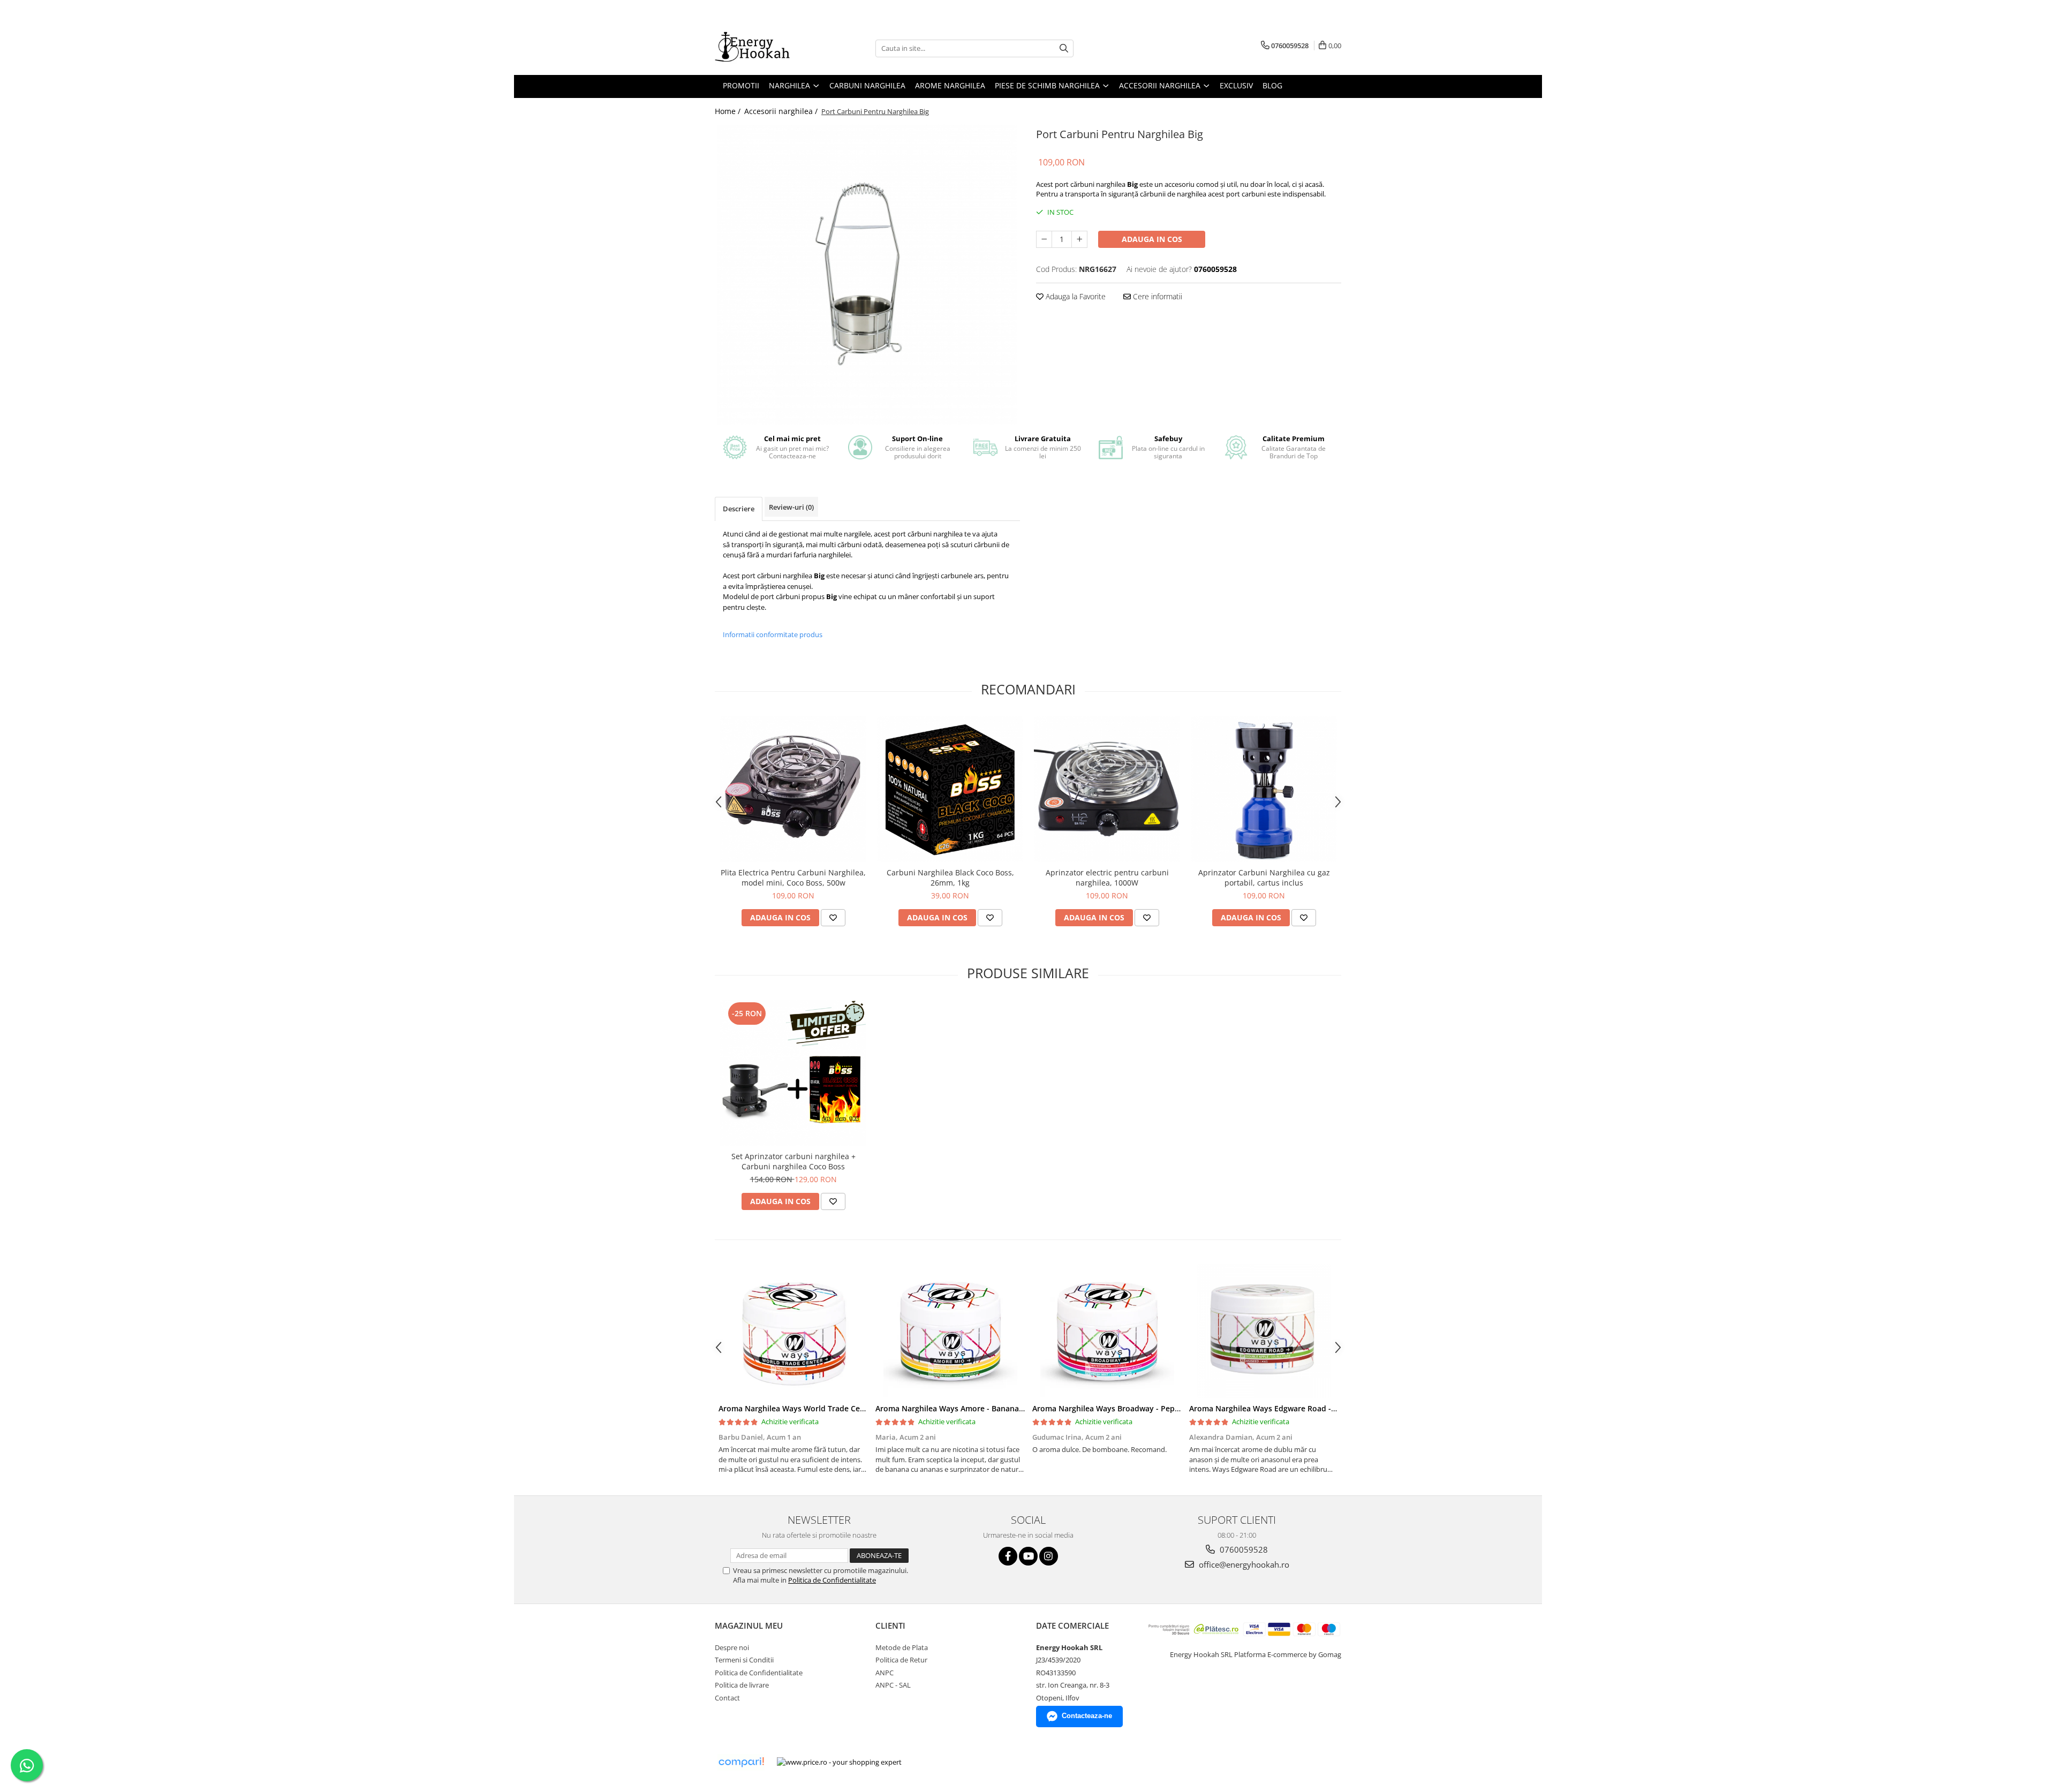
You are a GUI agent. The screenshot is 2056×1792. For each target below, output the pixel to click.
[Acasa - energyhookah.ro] (768, 48)
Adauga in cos (1152, 239)
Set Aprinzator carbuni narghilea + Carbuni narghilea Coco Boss (793, 1161)
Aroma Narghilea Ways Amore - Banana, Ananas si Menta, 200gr (992, 1408)
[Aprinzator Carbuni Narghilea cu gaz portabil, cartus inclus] (1264, 789)
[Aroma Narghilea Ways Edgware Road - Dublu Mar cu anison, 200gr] (1264, 1331)
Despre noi (732, 1647)
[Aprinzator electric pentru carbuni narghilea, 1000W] (1107, 789)
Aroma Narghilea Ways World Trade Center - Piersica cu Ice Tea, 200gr (846, 1408)
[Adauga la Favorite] (833, 918)
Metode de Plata (902, 1647)
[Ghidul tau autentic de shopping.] (741, 1762)
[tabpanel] (867, 275)
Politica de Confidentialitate (832, 1580)
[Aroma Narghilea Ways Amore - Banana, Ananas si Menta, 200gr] (950, 1331)
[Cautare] (1064, 48)
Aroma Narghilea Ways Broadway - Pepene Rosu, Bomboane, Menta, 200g (1167, 1408)
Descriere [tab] (739, 509)
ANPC (885, 1673)
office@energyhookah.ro (1243, 1564)
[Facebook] (1008, 1556)
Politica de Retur (901, 1660)
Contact (727, 1698)
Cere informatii (1156, 296)
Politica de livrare (742, 1685)
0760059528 (1243, 1549)
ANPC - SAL (893, 1685)
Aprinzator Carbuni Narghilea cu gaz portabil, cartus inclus (1264, 878)
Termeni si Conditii (744, 1660)
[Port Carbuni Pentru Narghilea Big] (867, 275)
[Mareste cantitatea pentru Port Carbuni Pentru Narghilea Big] (1079, 239)
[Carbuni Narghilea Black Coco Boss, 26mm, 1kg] (950, 789)
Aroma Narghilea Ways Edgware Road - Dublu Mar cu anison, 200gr (1312, 1408)
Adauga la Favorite (1075, 296)
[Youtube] (1028, 1556)
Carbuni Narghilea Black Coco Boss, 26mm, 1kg (950, 878)
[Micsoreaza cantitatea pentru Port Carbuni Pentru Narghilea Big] (1044, 239)
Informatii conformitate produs (773, 634)
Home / (729, 111)
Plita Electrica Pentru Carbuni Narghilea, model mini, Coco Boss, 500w (793, 878)
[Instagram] (1049, 1556)
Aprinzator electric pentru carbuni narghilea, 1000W (1107, 878)
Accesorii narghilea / (782, 111)
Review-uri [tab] (791, 507)
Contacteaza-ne (1087, 1716)
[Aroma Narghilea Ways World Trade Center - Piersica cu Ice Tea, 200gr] (793, 1331)
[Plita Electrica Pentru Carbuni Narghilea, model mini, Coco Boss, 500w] (793, 789)
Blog (1272, 85)
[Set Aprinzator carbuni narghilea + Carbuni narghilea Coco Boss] (793, 1073)
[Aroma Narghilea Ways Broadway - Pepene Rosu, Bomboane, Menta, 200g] (1107, 1331)
